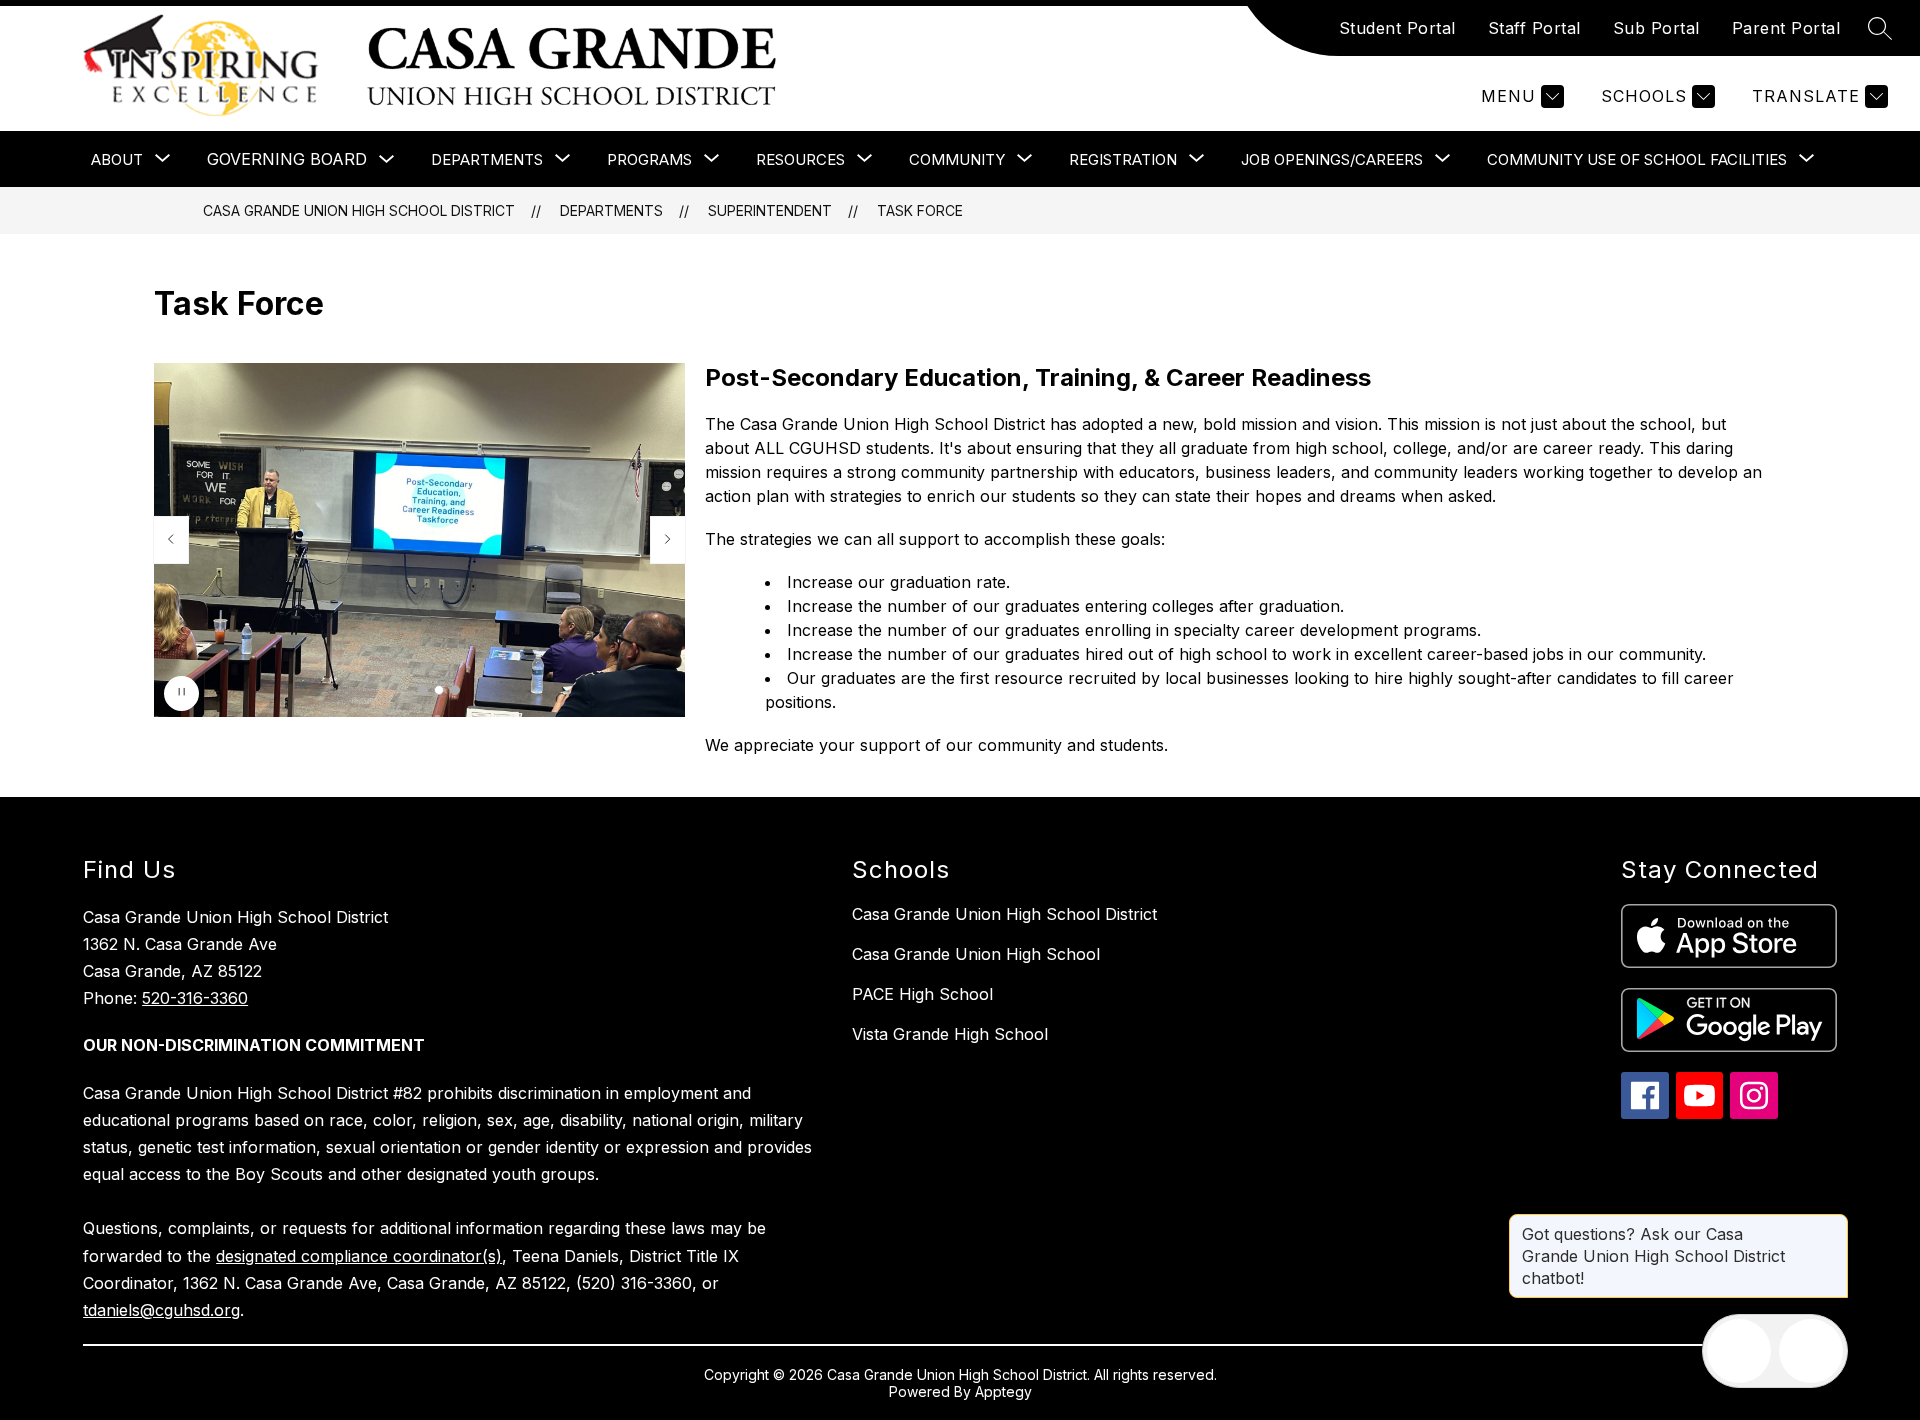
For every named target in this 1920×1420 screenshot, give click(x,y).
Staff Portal (1534, 28)
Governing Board (287, 159)
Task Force (920, 210)
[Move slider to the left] (171, 540)
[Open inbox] (1739, 1351)
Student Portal (1397, 28)
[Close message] (1832, 1224)
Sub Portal (1656, 28)
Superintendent (770, 210)
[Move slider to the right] (668, 540)
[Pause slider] (181, 693)
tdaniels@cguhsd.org (161, 1310)
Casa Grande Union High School (976, 954)
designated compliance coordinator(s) (359, 1256)
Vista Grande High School (950, 1034)
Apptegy (1003, 1391)
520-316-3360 (195, 998)
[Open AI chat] (1811, 1351)
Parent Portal (1786, 28)
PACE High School (922, 994)
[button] (423, 690)
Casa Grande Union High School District (359, 210)
